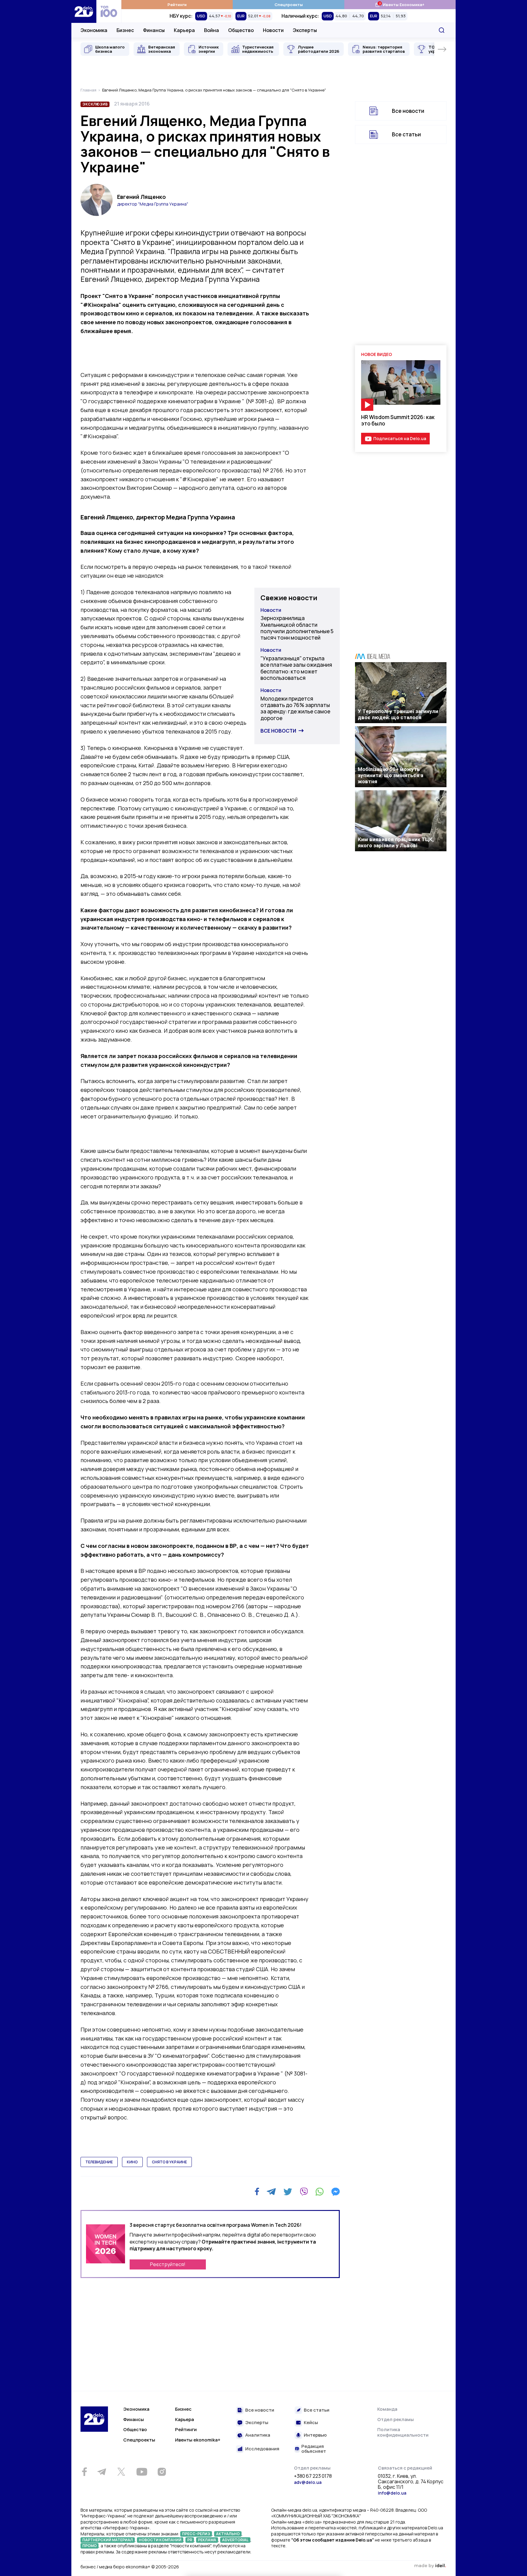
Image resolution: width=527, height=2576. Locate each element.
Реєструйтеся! (168, 2264)
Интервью (315, 2435)
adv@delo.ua (308, 2482)
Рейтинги (177, 5)
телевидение (99, 2162)
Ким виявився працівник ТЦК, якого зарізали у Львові (396, 842)
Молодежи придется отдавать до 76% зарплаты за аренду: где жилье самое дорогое (295, 708)
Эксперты (305, 30)
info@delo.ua (392, 2493)
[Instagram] (162, 2472)
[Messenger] (335, 2192)
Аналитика (258, 2435)
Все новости (278, 731)
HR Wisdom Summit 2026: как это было (398, 420)
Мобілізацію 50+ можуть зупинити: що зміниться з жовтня (391, 775)
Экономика (94, 30)
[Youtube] (142, 2472)
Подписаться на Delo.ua (400, 438)
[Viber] (304, 2192)
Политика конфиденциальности (403, 2432)
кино (132, 2162)
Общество (241, 30)
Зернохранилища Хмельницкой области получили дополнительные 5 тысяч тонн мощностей (297, 628)
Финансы (154, 30)
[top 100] (109, 11)
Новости (273, 30)
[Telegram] (271, 2192)
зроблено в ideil (430, 2566)
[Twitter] (288, 2192)
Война (212, 30)
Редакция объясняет (314, 2449)
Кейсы (311, 2423)
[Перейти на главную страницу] (84, 11)
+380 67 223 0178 (313, 2476)
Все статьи (406, 134)
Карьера (184, 30)
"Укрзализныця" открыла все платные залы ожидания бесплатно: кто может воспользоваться (296, 668)
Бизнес (125, 30)
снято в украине (169, 2162)
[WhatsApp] (320, 2192)
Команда (387, 2409)
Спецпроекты (289, 5)
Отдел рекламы (396, 2419)
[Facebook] (257, 2192)
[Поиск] (442, 30)
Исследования (262, 2449)
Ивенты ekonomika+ (198, 2440)
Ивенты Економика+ (400, 4)
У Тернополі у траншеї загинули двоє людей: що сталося (398, 714)
